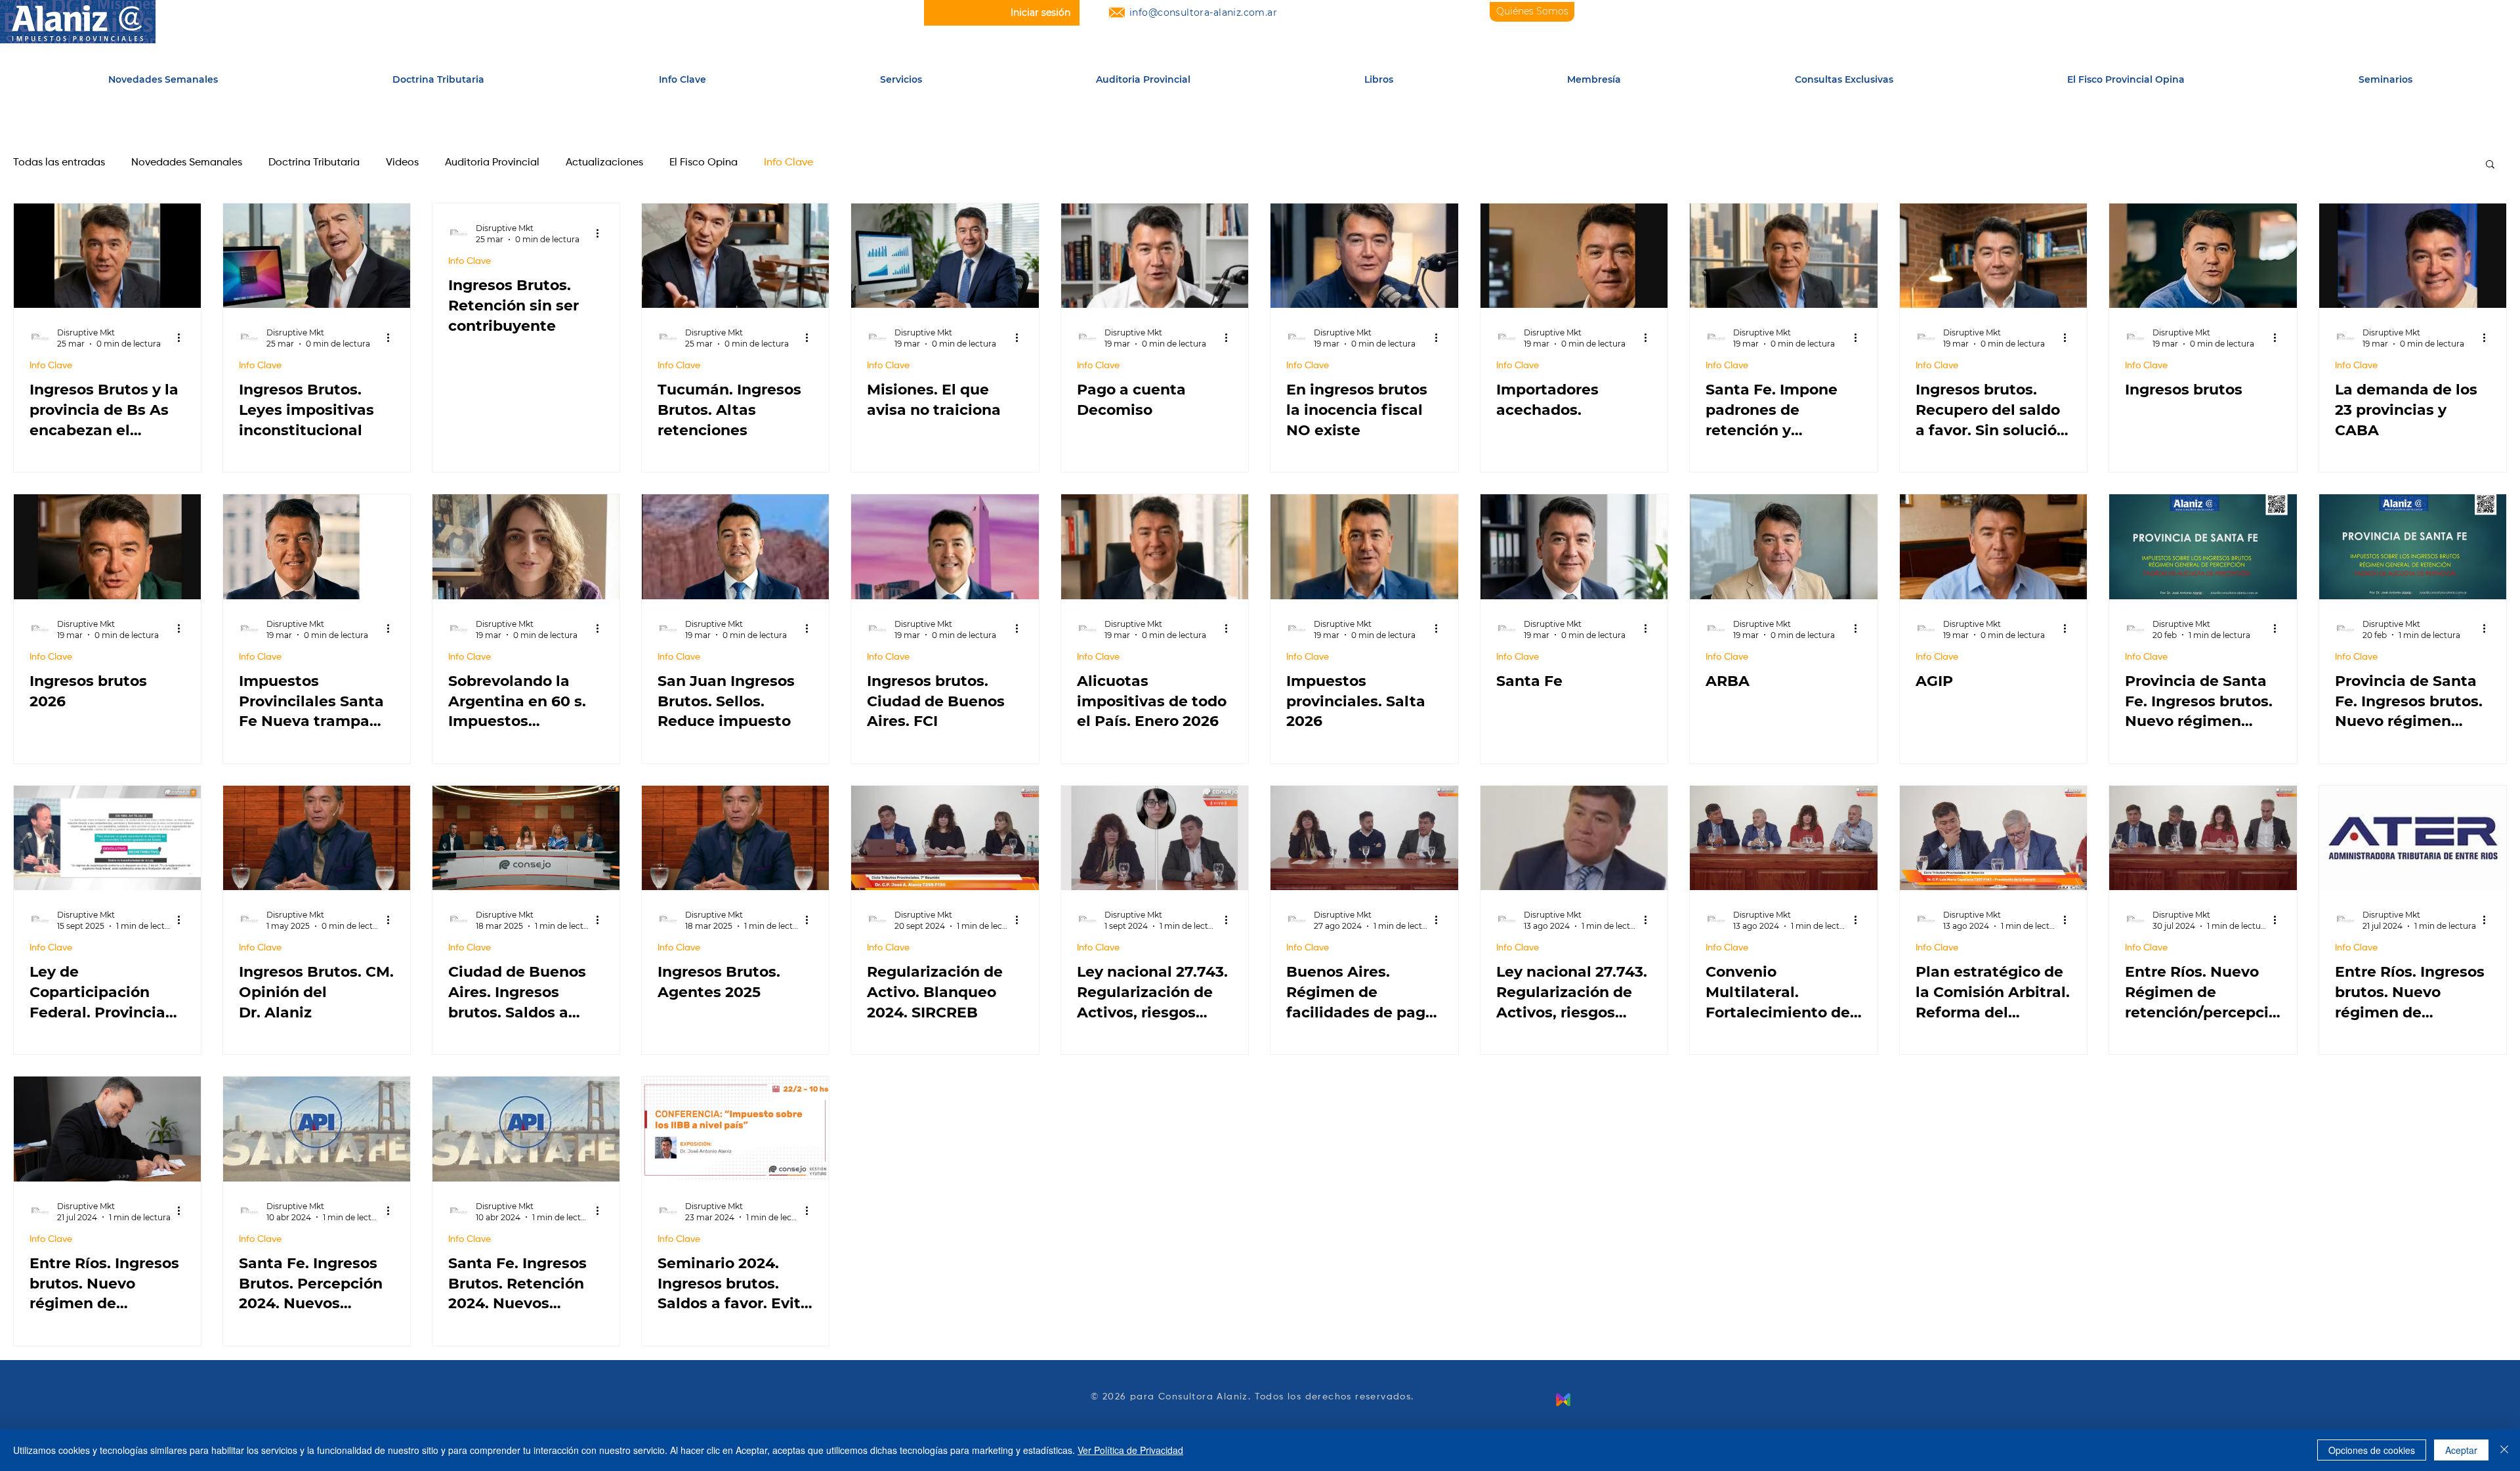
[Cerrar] (2504, 1450)
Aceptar (2461, 1450)
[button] (901, 80)
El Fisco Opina (703, 163)
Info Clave (788, 163)
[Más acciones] (183, 337)
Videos (402, 163)
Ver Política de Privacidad (1130, 1450)
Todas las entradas (59, 163)
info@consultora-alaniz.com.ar (1203, 12)
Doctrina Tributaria (314, 163)
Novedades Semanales (187, 163)
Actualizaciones (604, 163)
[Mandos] (1563, 1400)
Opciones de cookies (2372, 1450)
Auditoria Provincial (492, 163)
